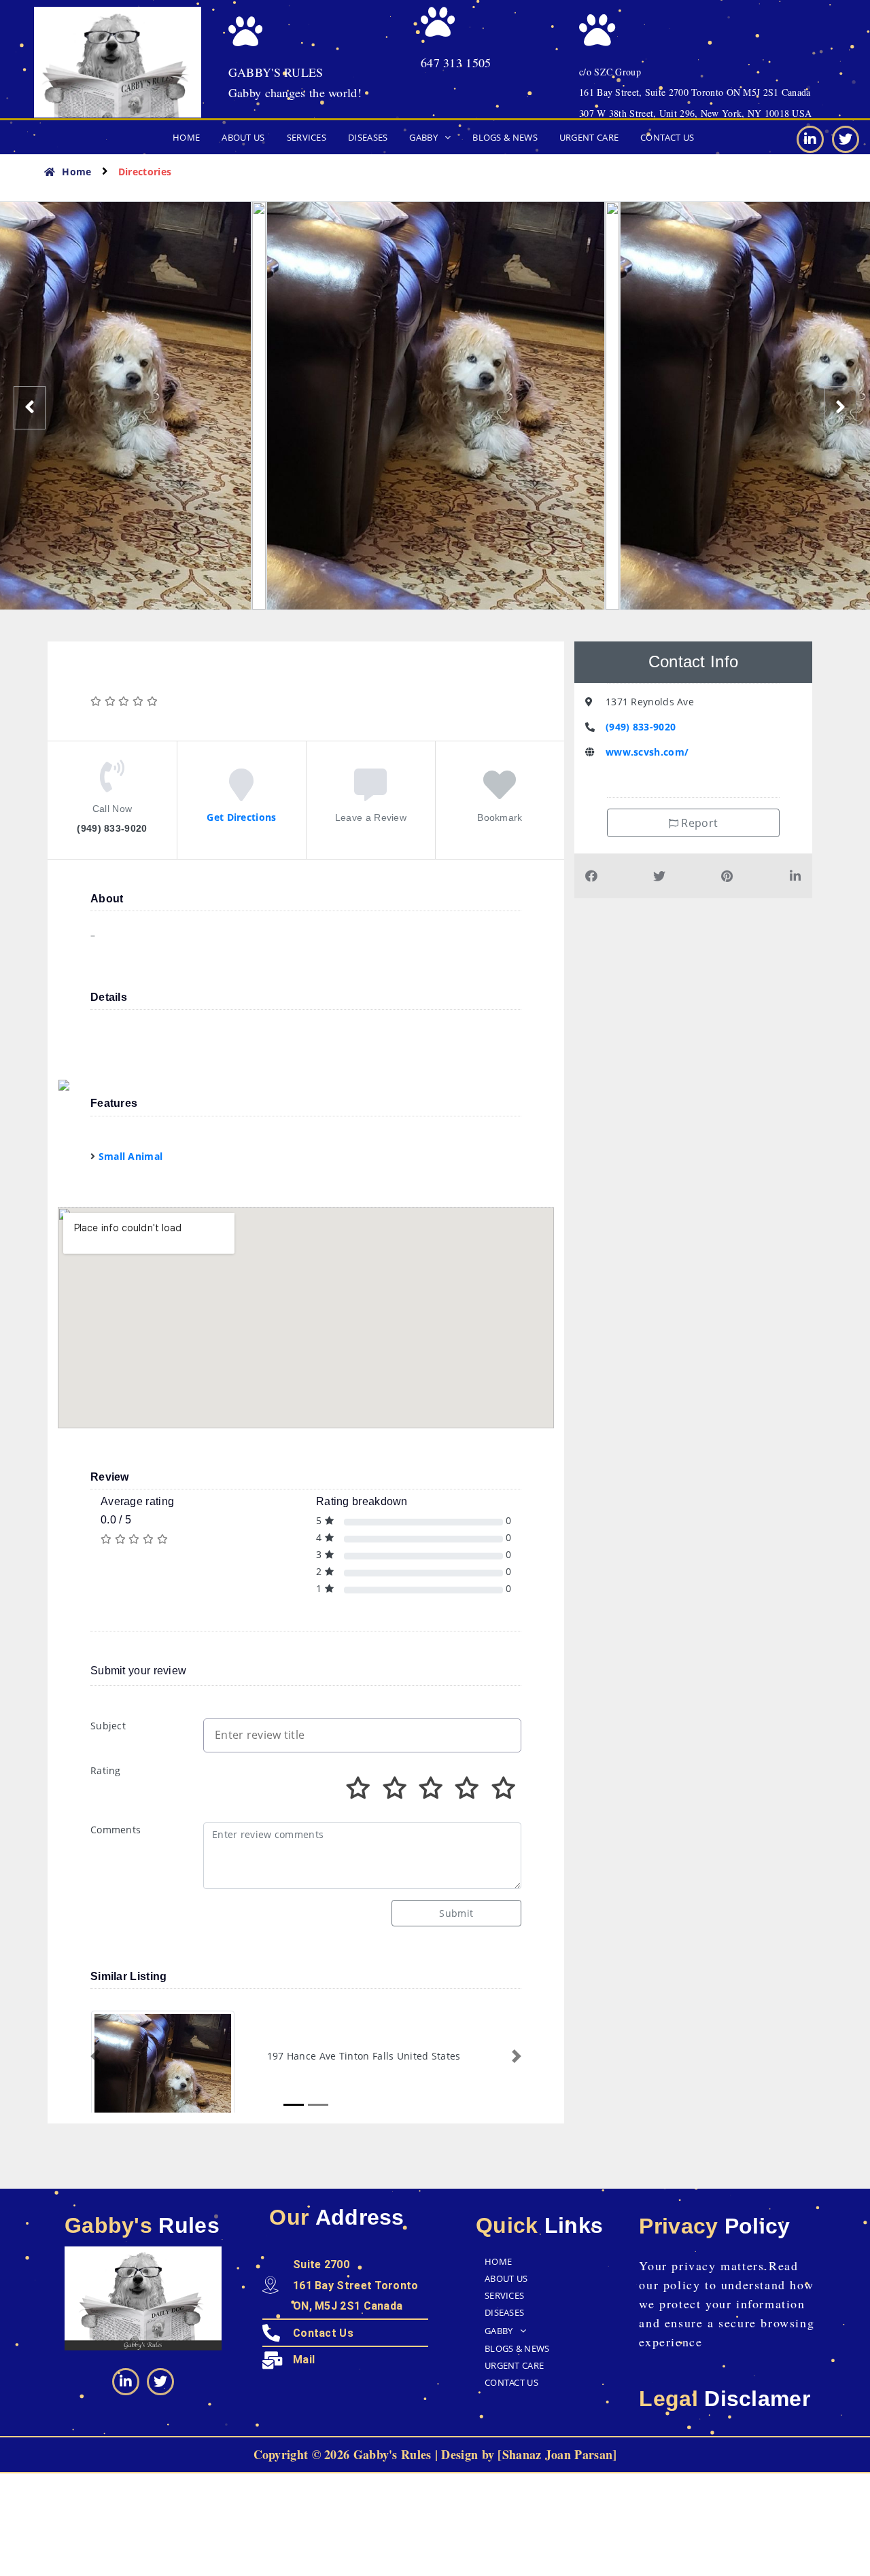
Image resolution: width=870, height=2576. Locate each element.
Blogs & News (505, 137)
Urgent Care (589, 137)
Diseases (368, 137)
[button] (430, 138)
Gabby (423, 137)
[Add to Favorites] (500, 793)
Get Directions (241, 817)
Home (186, 137)
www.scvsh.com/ (647, 752)
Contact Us (667, 137)
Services (307, 137)
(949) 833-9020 (641, 727)
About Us (243, 137)
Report (698, 823)
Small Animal (131, 1156)
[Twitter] (846, 139)
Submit (456, 1913)
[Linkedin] (810, 139)
